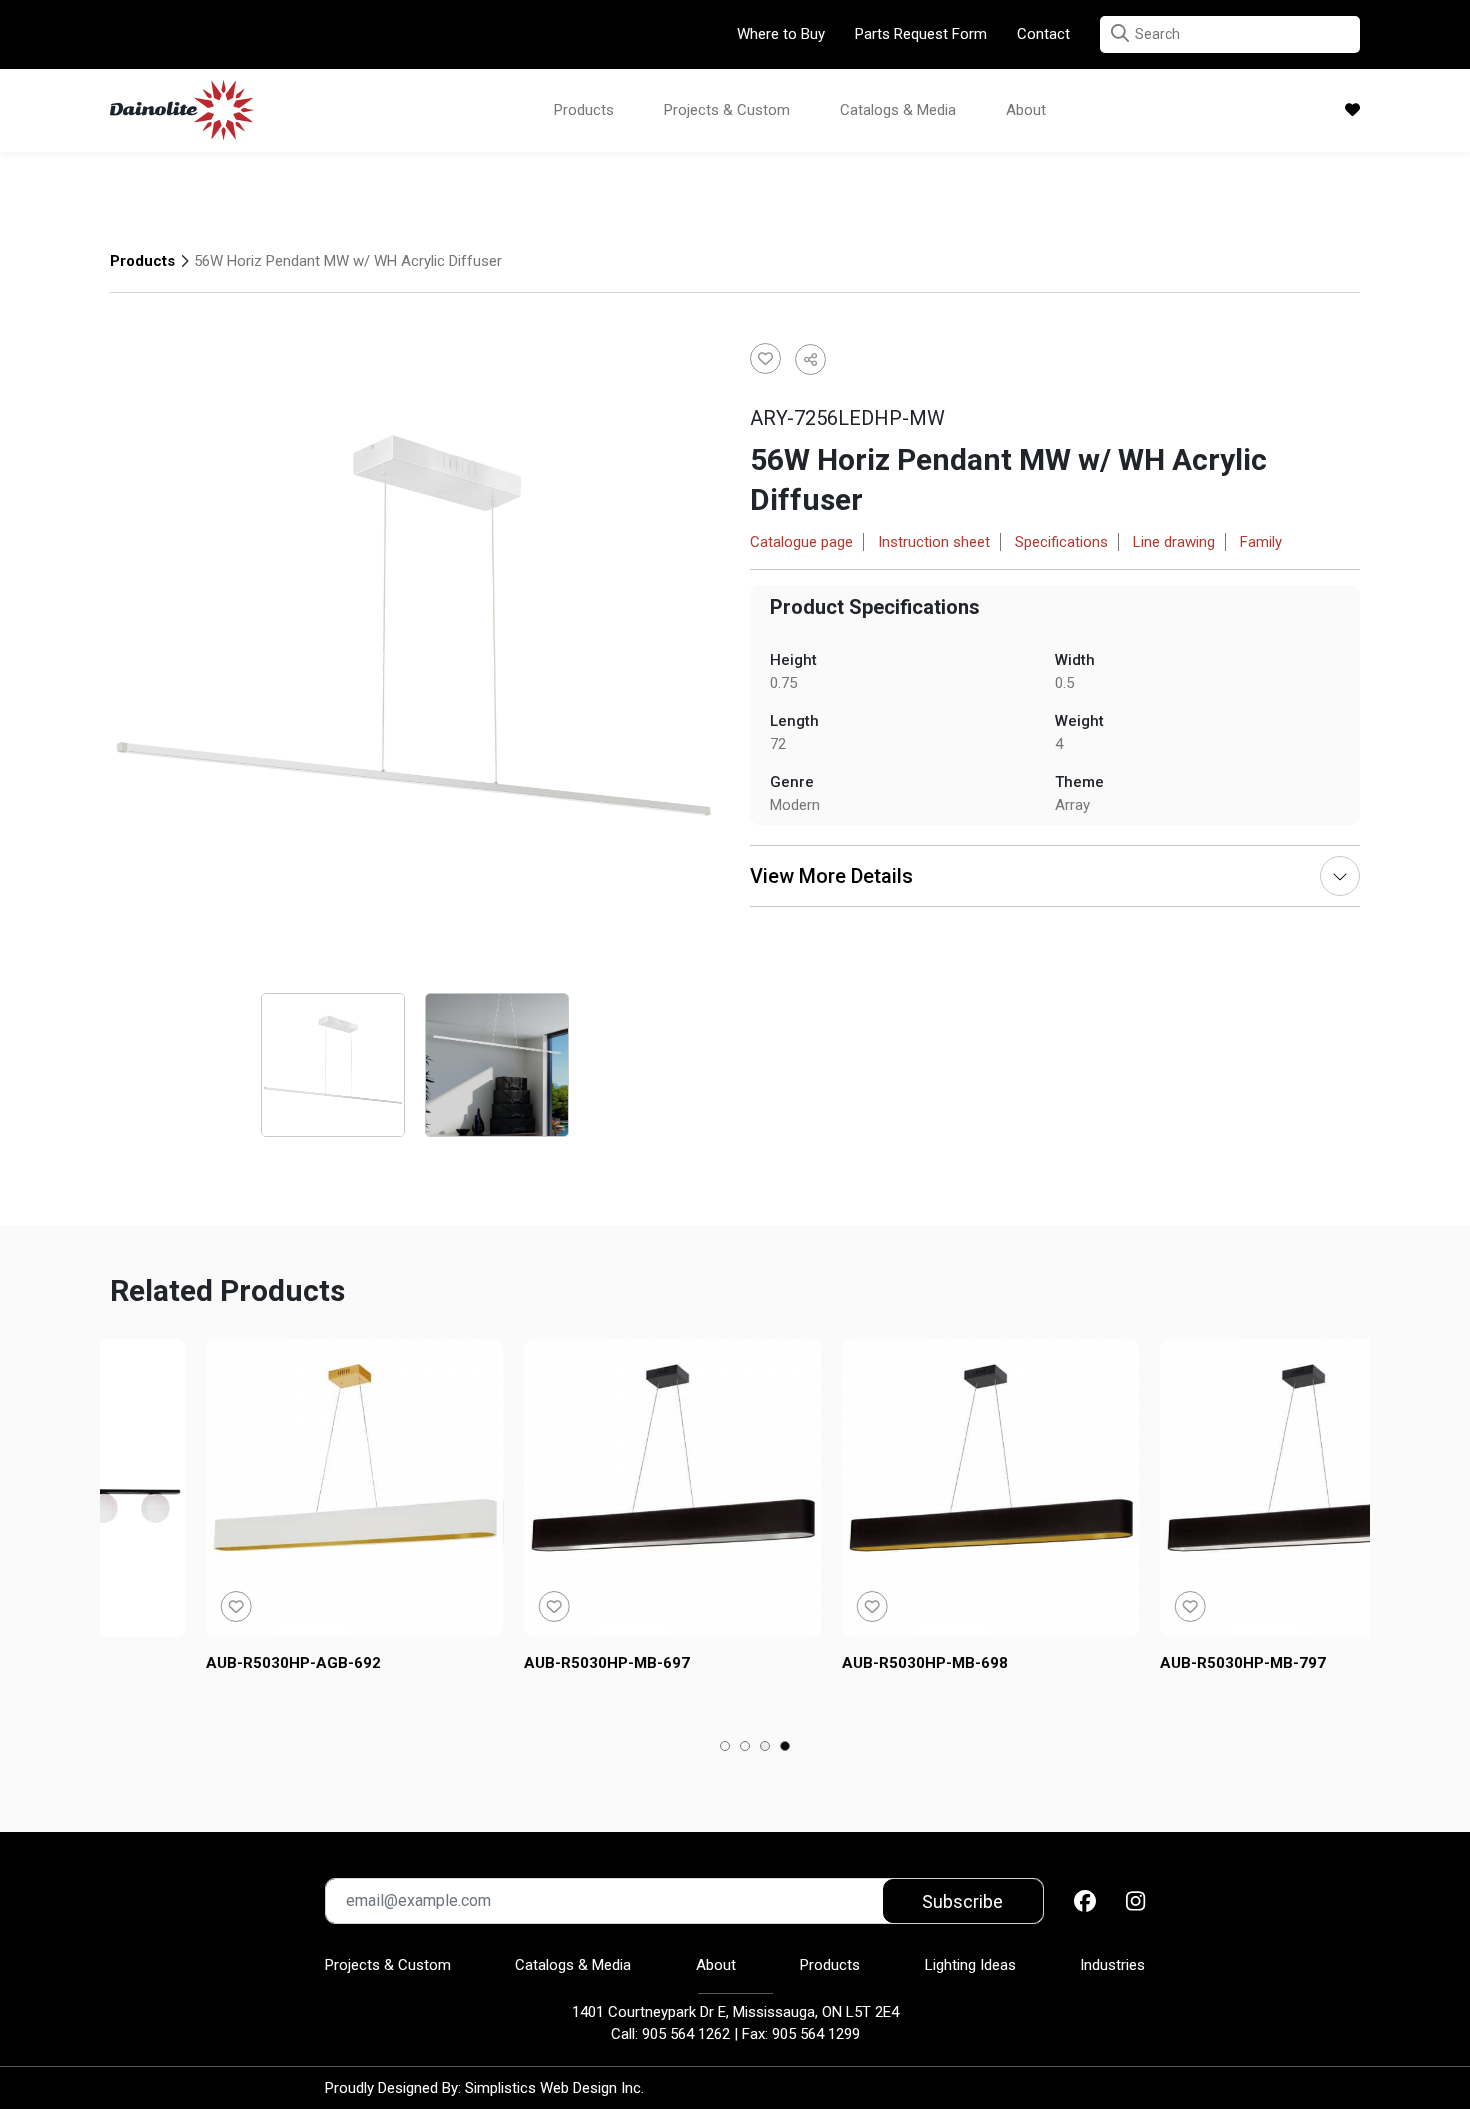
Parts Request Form (921, 34)
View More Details (831, 876)
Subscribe (962, 1901)
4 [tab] (785, 1748)
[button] (1120, 33)
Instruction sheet (934, 542)
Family (1261, 542)
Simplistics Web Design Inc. (554, 2088)
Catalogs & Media (898, 110)
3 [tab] (765, 1748)
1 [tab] (725, 1748)
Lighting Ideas (970, 1965)
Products (584, 110)
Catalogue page (801, 542)
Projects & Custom (727, 110)
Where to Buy (781, 34)
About (1026, 110)
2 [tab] (745, 1748)
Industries (1112, 1965)
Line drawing (1174, 542)
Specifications (1061, 542)
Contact (1043, 34)
